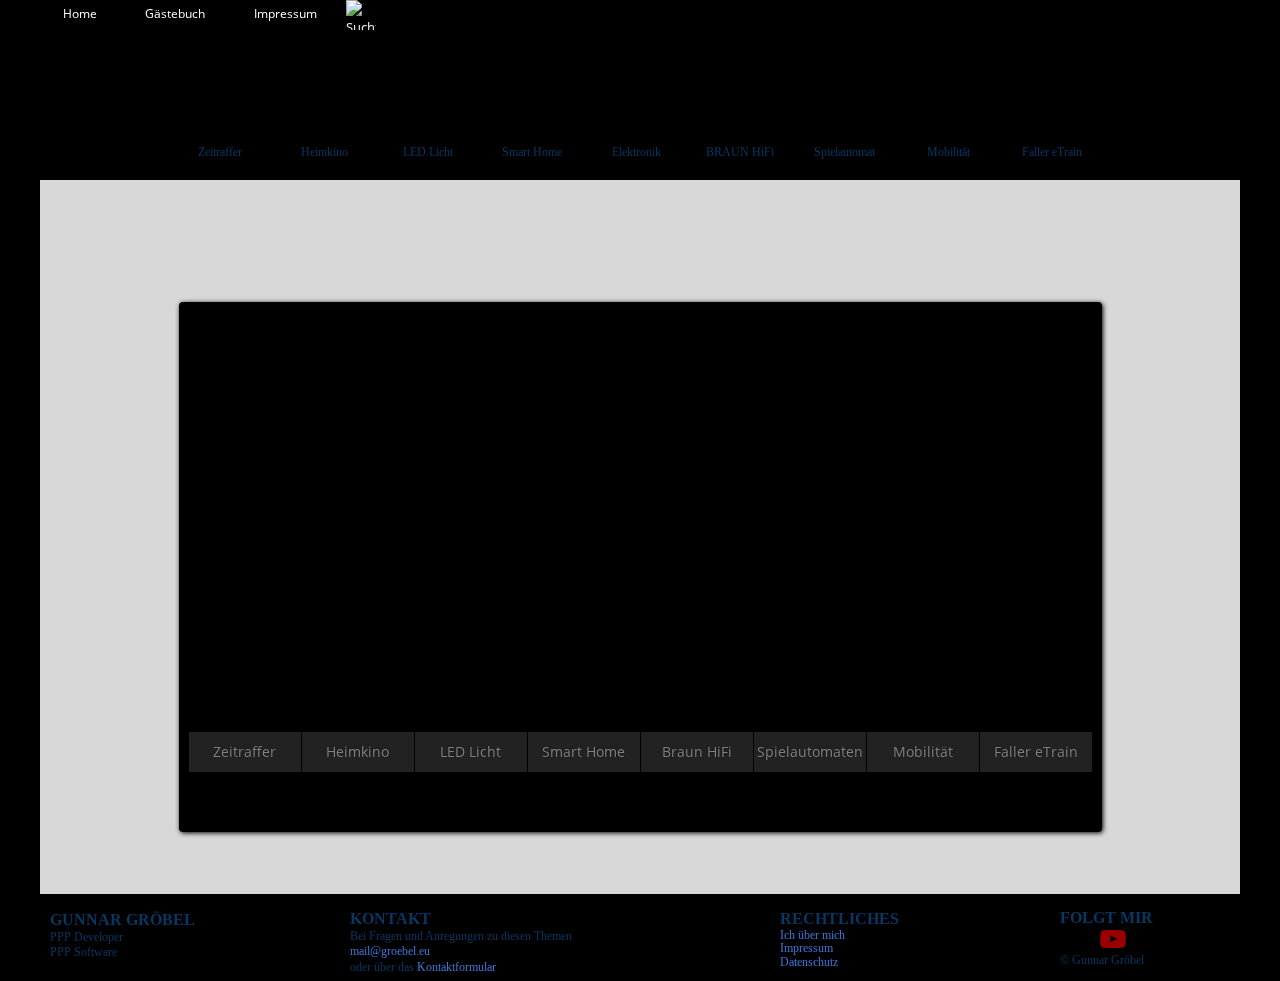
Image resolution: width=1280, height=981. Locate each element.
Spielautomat (844, 152)
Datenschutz (809, 962)
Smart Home (532, 152)
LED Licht (428, 152)
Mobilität (948, 152)
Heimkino (324, 152)
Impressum (285, 13)
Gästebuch (175, 13)
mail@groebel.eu (390, 951)
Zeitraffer (220, 152)
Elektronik (636, 152)
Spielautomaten (810, 751)
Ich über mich (812, 935)
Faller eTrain (1052, 152)
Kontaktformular (456, 967)
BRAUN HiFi (740, 152)
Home (80, 13)
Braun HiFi (697, 751)
